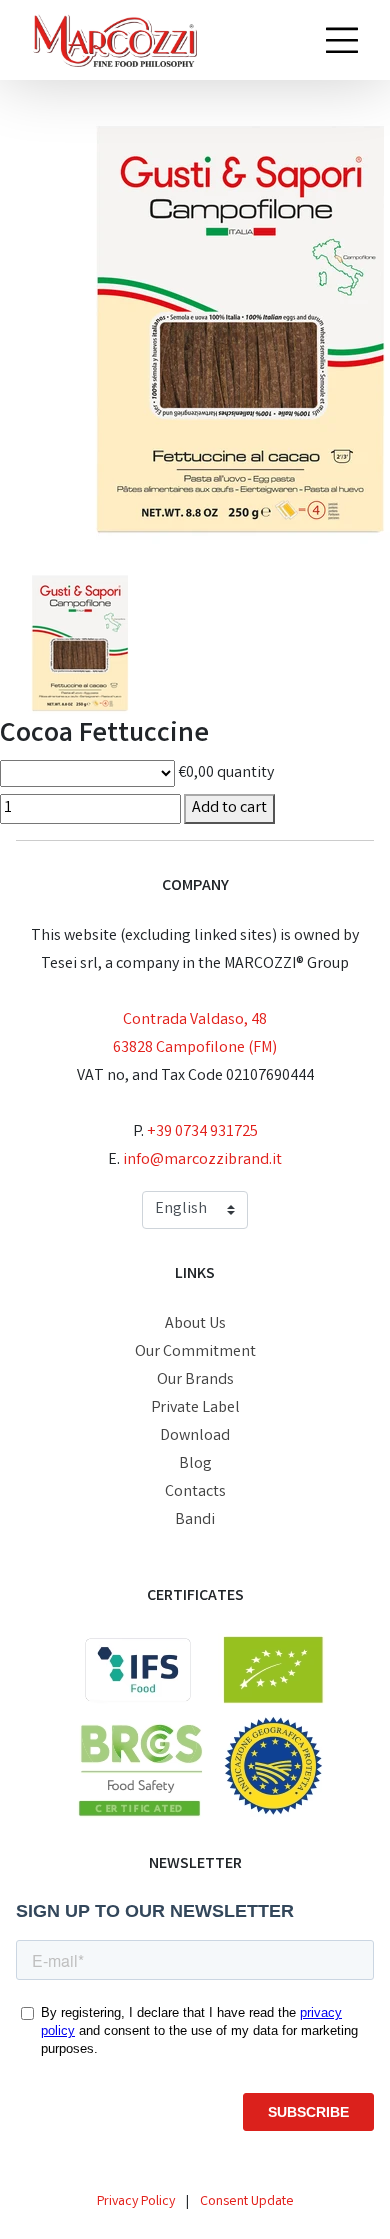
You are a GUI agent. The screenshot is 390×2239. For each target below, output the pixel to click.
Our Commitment (195, 1352)
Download (195, 1436)
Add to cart (229, 808)
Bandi (195, 1520)
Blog (195, 1464)
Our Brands (195, 1380)
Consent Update (247, 2202)
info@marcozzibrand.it (202, 1160)
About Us (195, 1324)
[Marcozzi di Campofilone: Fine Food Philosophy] (114, 40)
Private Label (195, 1408)
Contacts (195, 1492)
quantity (245, 773)
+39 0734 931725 (202, 1132)
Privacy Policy (136, 2202)
